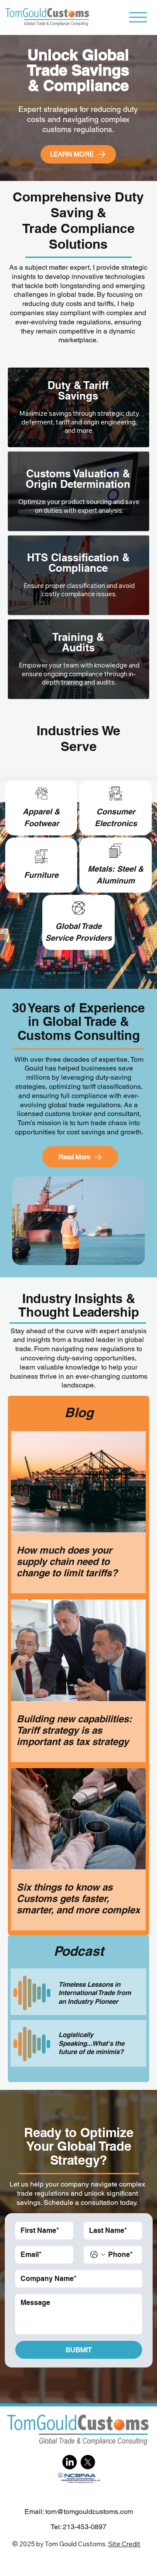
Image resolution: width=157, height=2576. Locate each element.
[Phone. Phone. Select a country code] (98, 2255)
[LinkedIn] (70, 2462)
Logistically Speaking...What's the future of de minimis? (91, 2043)
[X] (88, 2462)
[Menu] (138, 17)
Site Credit (124, 2544)
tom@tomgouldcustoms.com (89, 2512)
